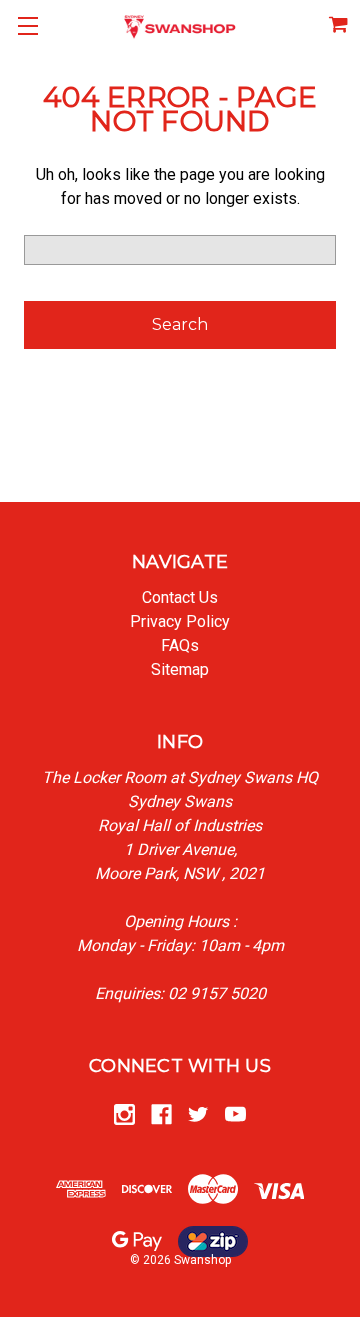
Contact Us (180, 597)
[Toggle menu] (27, 27)
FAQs (180, 645)
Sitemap (180, 669)
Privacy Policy (180, 621)
